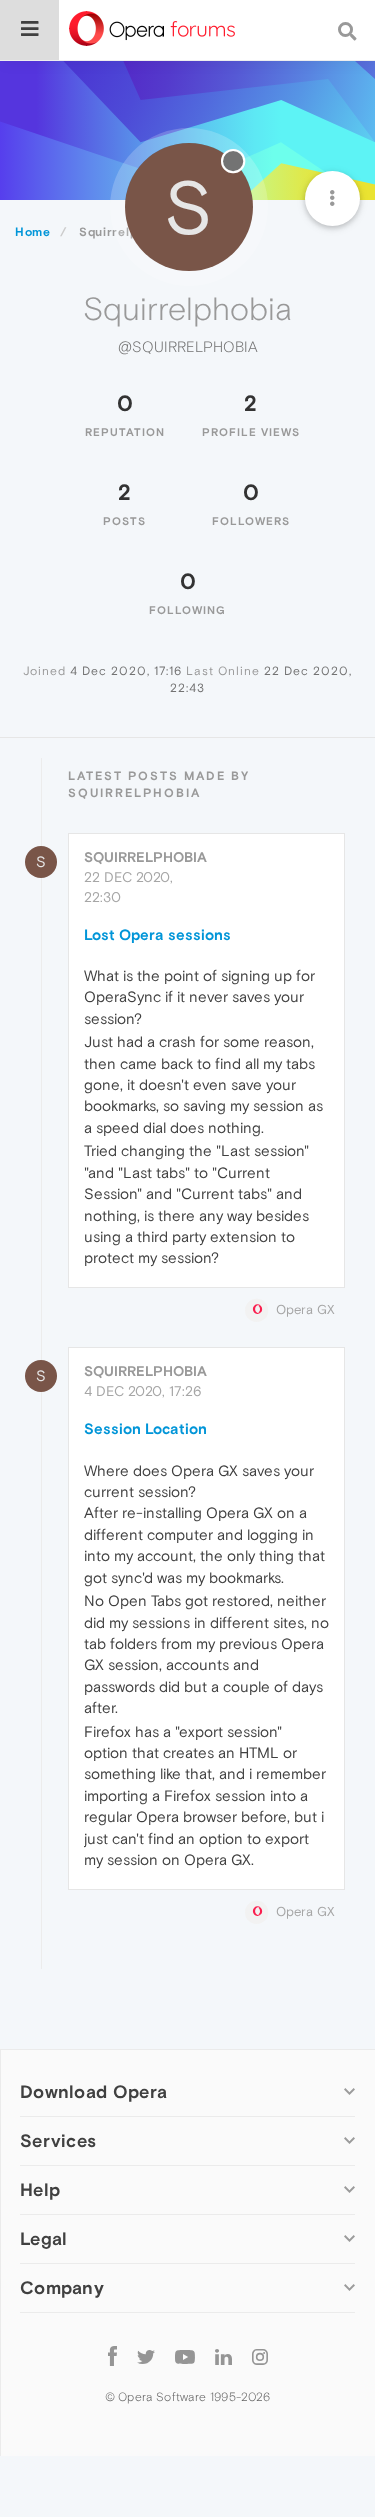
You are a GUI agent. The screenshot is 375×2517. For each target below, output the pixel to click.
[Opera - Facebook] (112, 2355)
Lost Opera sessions (157, 934)
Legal (44, 2238)
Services (58, 2140)
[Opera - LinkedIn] (223, 2355)
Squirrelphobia (145, 857)
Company (62, 2287)
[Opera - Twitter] (146, 2355)
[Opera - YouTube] (185, 2355)
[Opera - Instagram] (260, 2355)
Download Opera (93, 2091)
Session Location (145, 1428)
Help (40, 2189)
